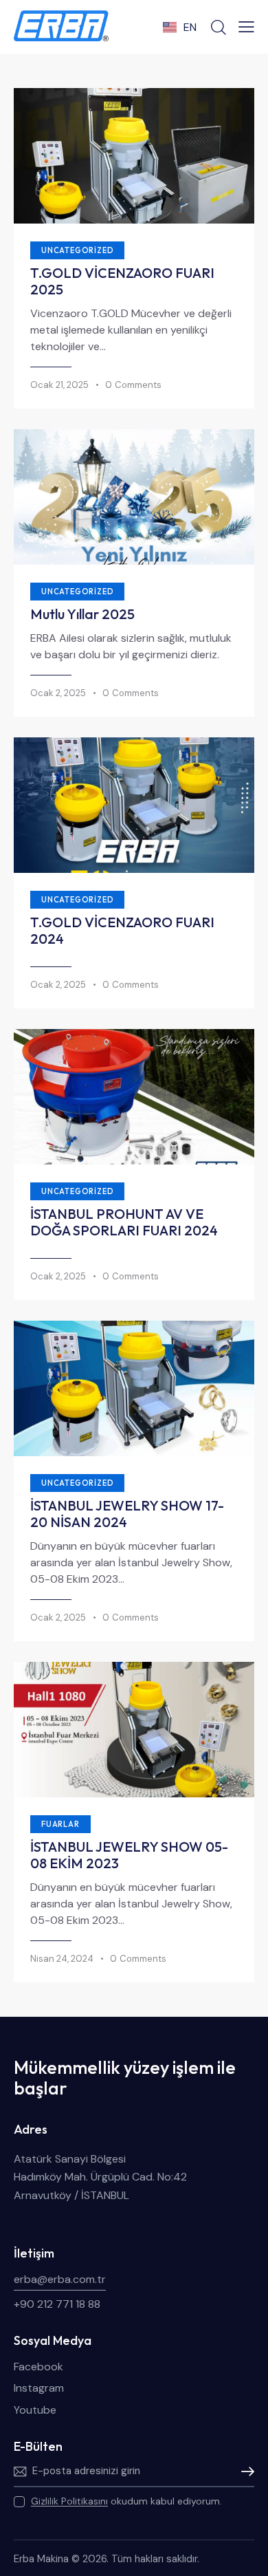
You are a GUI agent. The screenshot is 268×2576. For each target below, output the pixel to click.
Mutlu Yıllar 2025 (82, 614)
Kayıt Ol (244, 2471)
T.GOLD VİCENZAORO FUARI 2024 (122, 931)
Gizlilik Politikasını (69, 2501)
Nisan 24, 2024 (62, 1959)
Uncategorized (77, 250)
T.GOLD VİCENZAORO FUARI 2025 (122, 281)
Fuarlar (60, 1824)
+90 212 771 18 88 (57, 2304)
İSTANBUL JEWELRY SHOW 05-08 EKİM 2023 (129, 1855)
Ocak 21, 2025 (59, 385)
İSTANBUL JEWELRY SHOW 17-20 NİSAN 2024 (127, 1514)
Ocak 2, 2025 (58, 693)
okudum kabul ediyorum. (126, 2501)
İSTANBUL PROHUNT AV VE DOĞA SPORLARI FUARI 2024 (124, 1222)
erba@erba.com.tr (60, 2279)
